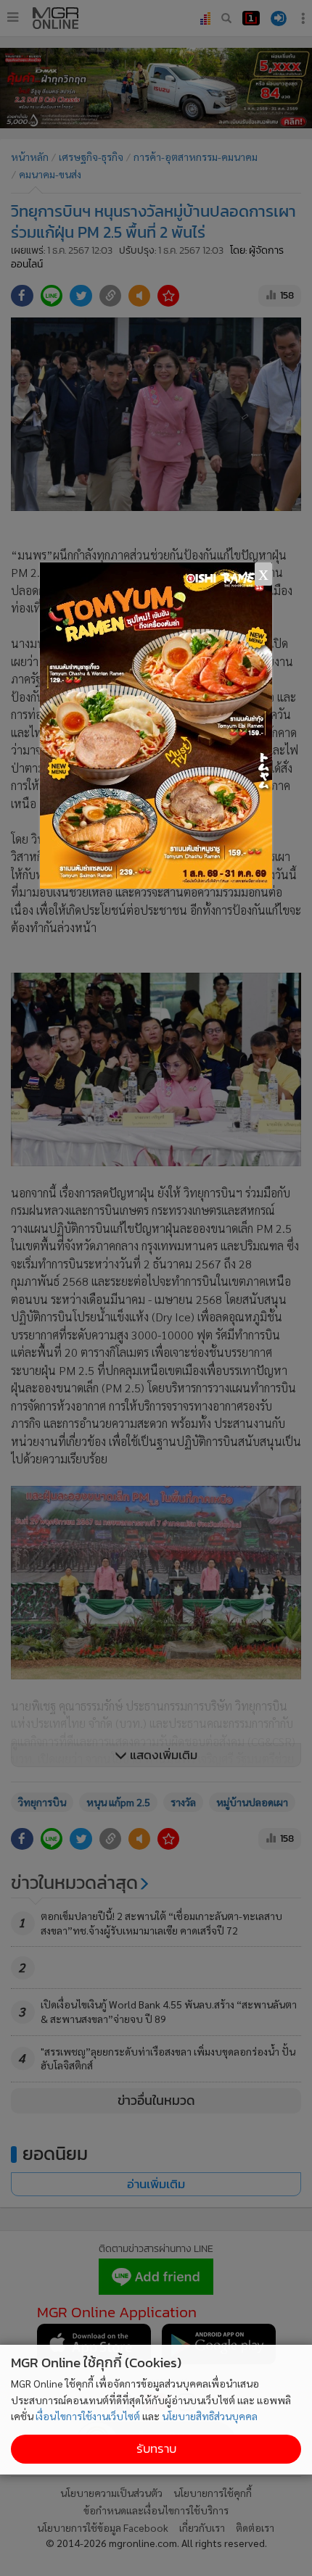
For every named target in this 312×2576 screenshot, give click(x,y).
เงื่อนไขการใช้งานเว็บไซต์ (88, 2416)
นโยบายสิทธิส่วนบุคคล (210, 2416)
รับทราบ (156, 2449)
